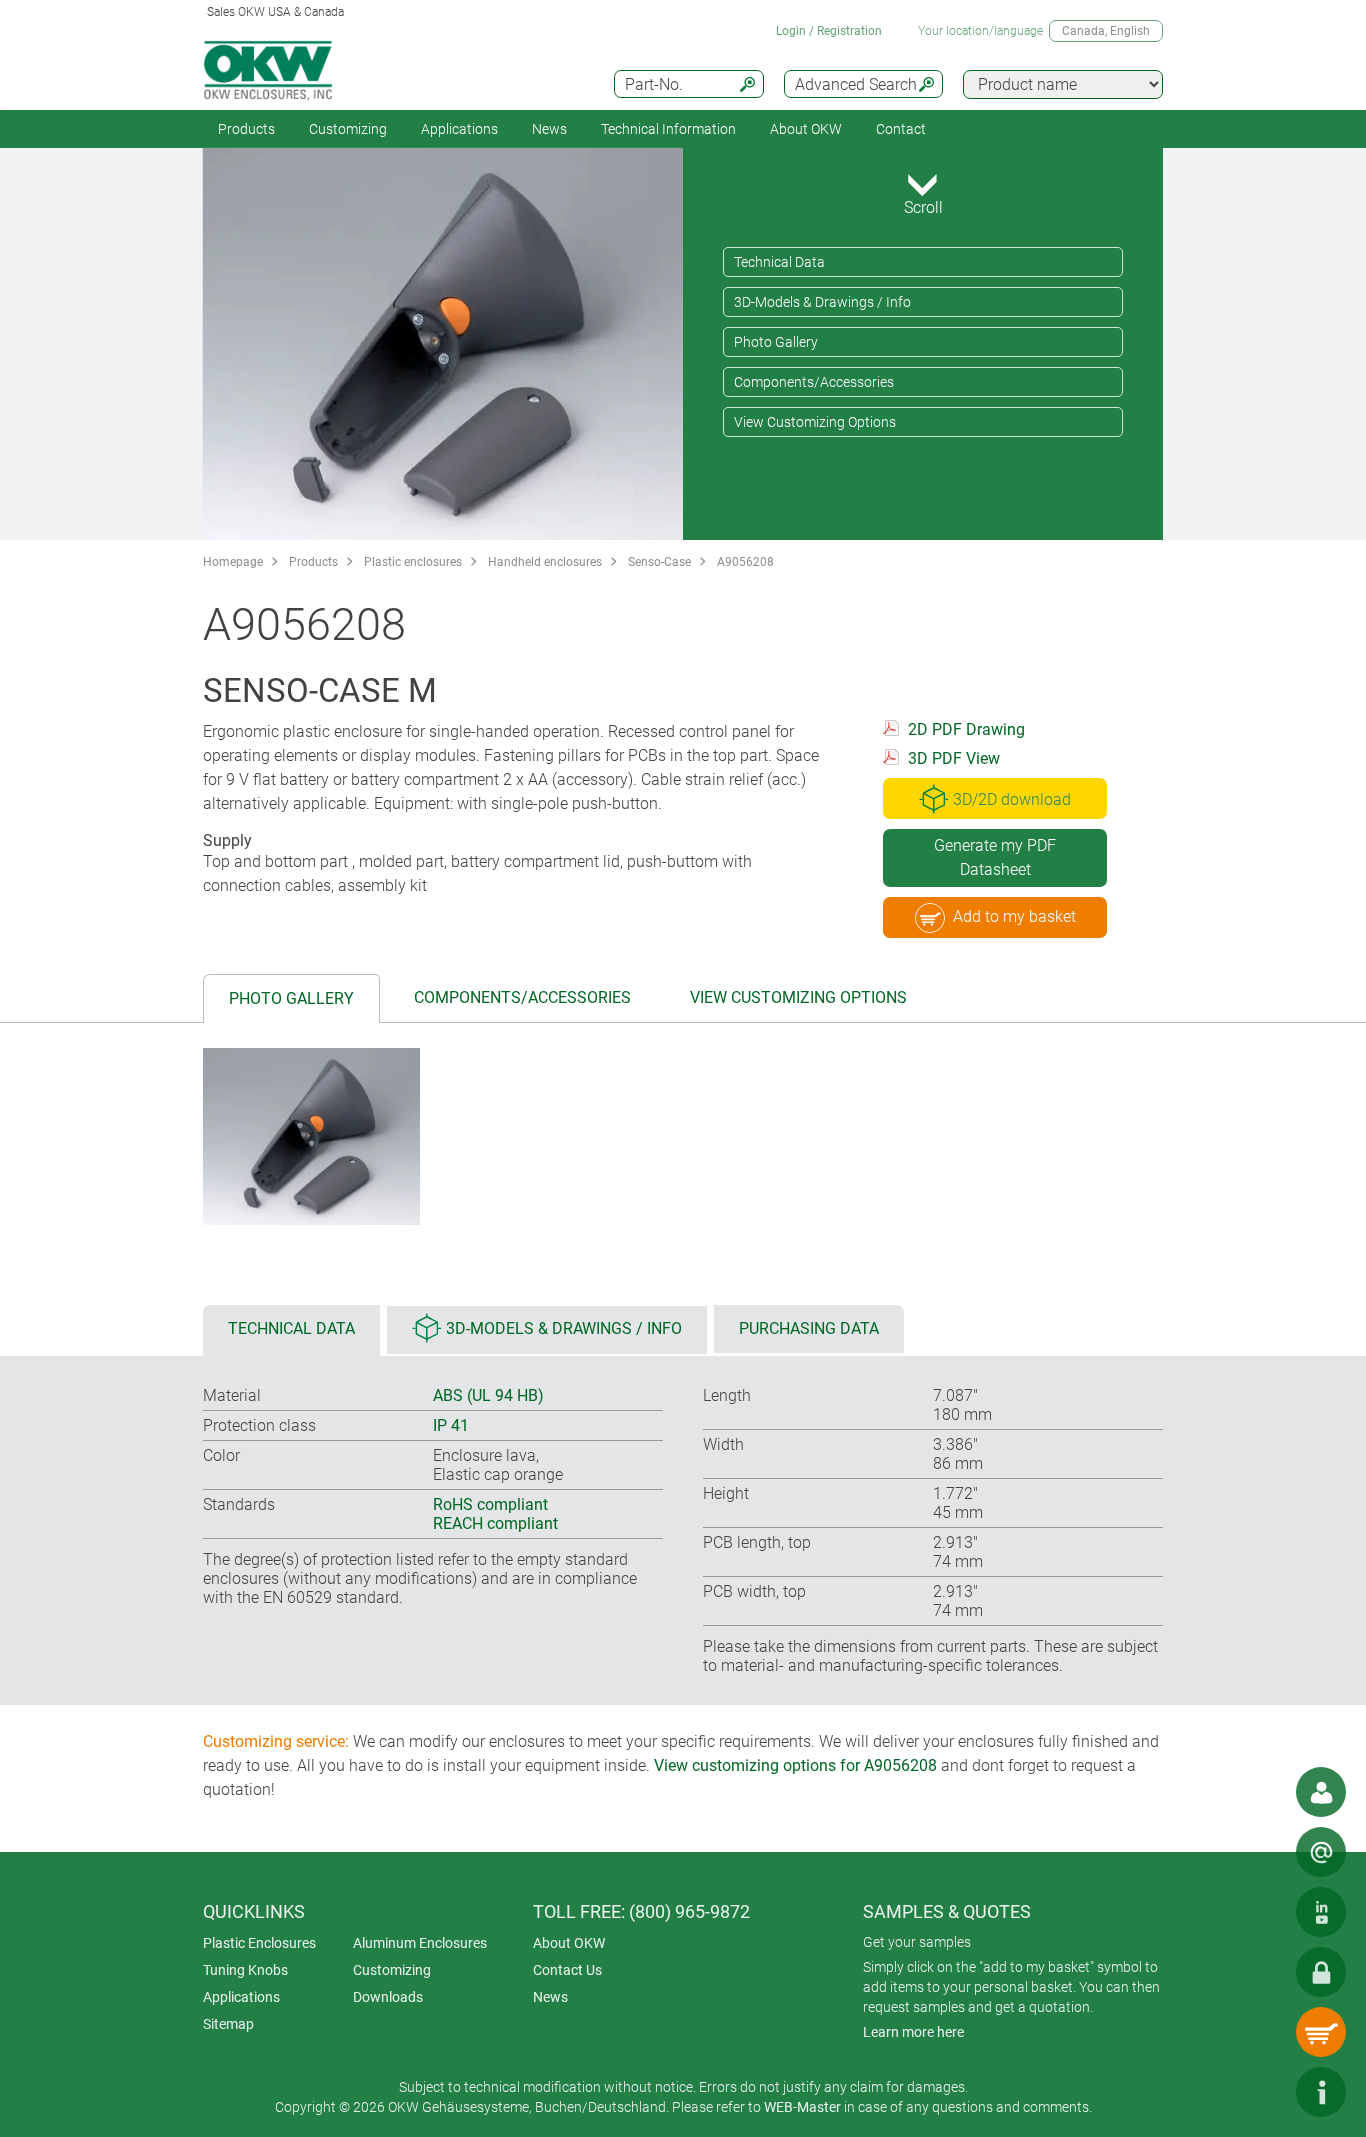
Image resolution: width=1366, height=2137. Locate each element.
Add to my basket (1014, 916)
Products (246, 129)
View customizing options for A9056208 (795, 1765)
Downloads (388, 1997)
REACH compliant (495, 1523)
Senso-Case (659, 562)
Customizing (348, 129)
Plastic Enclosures (259, 1943)
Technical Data (779, 262)
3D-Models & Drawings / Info (822, 302)
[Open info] (1321, 2092)
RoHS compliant (490, 1504)
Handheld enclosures (545, 562)
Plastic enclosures (413, 562)
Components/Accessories (814, 382)
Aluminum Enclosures (420, 1943)
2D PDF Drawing (966, 729)
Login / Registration (829, 31)
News (549, 129)
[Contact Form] (1321, 1852)
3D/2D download (1012, 799)
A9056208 (745, 562)
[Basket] (1321, 2032)
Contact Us (567, 1970)
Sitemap (228, 2024)
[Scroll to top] (1261, 2092)
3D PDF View (954, 758)
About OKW (569, 1943)
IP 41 (451, 1425)
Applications (459, 129)
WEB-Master (802, 2107)
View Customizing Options (815, 422)
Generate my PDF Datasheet (995, 857)
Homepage (233, 562)
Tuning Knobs (245, 1970)
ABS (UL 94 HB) (488, 1395)
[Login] (1321, 1972)
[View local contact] (1321, 1792)
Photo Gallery (776, 342)
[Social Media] (1321, 1912)
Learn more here (913, 2032)
